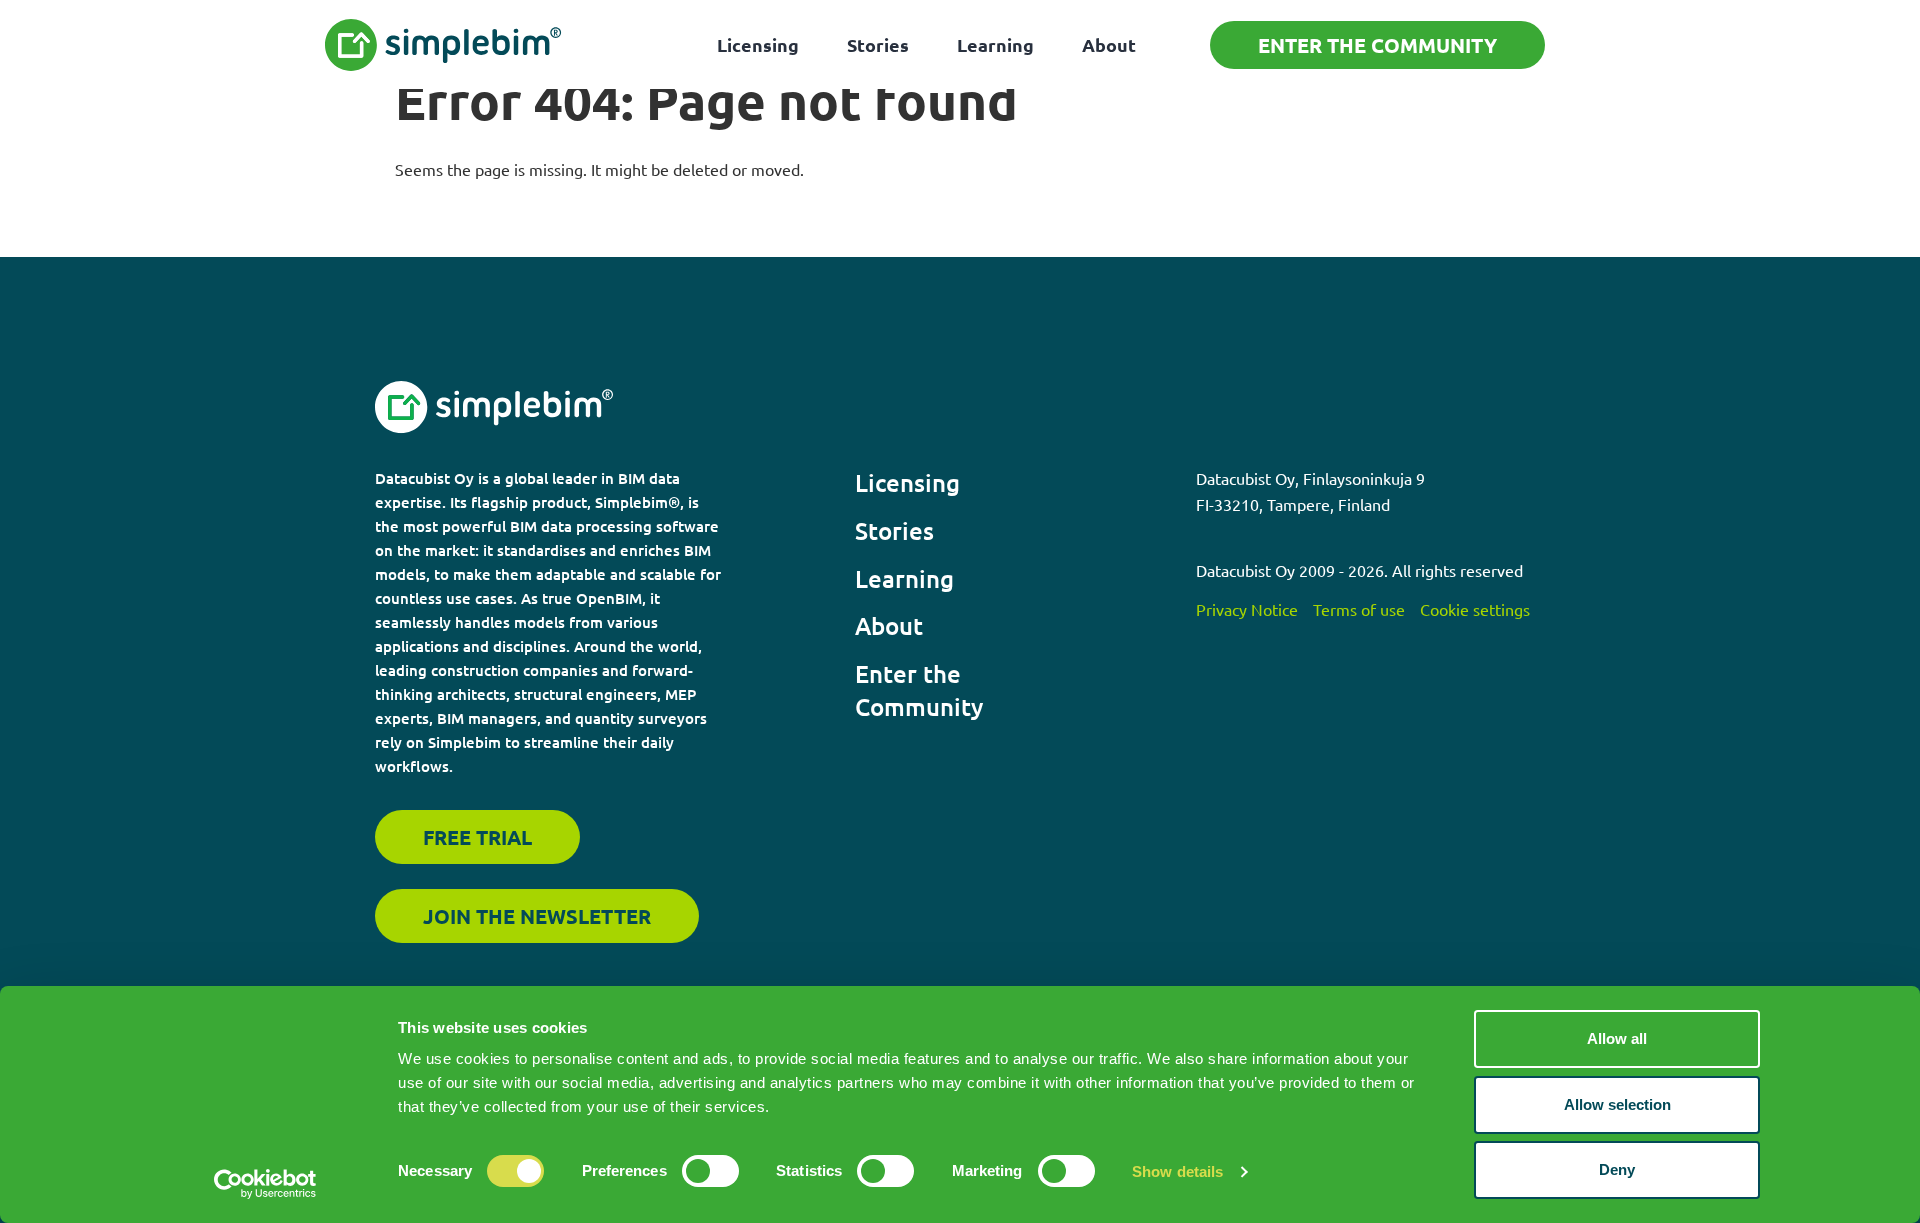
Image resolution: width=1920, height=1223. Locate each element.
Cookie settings (1475, 609)
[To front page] (443, 45)
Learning (995, 44)
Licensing (758, 44)
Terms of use (1359, 609)
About (1109, 44)
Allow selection (1617, 1104)
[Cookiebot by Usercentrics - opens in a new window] (265, 1184)
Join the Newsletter (537, 916)
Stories (878, 44)
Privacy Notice (1247, 609)
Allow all (1617, 1038)
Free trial (477, 837)
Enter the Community (1377, 45)
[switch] (710, 1171)
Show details (1177, 1171)
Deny (1617, 1169)
